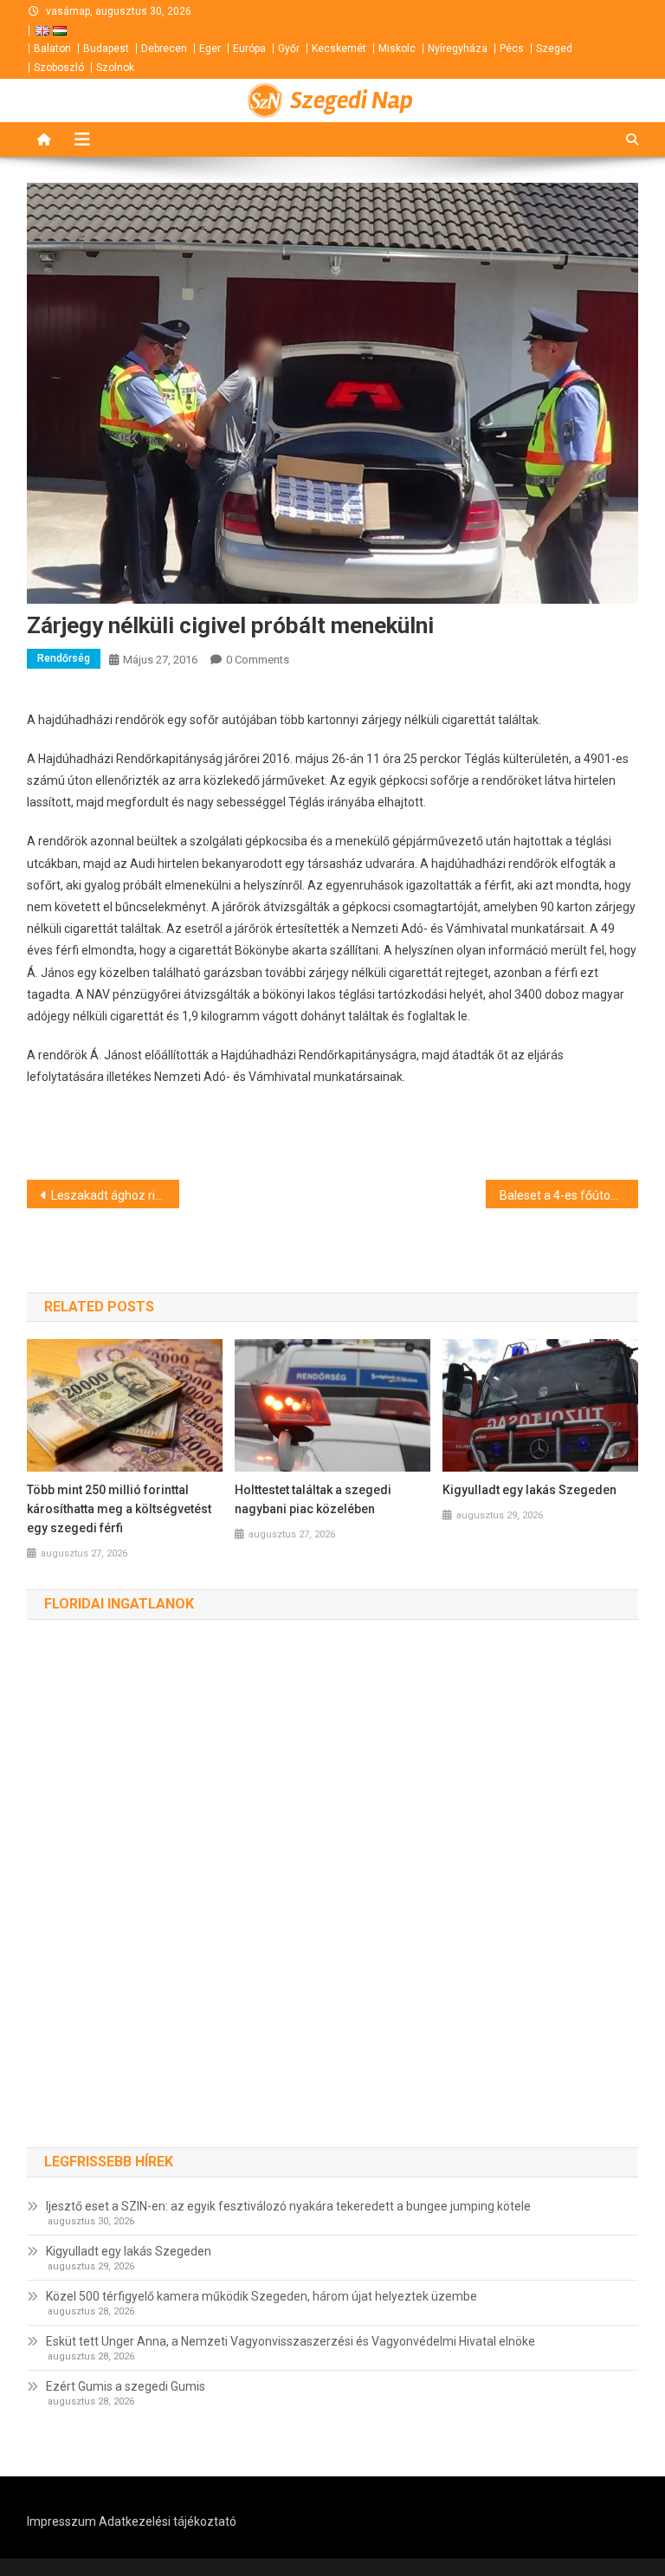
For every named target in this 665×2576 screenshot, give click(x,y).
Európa (249, 49)
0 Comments (258, 660)
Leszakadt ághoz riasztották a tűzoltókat (116, 1195)
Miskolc (397, 49)
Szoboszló (59, 68)
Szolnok (115, 68)
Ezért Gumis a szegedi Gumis (126, 2386)
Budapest (106, 49)
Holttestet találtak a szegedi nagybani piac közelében (313, 1499)
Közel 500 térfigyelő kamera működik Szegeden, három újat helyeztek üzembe (261, 2296)
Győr (289, 49)
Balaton (52, 49)
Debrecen (164, 49)
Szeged (554, 49)
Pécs (512, 49)
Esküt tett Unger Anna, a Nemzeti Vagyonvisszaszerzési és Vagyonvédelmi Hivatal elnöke (291, 2341)
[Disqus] (333, 1901)
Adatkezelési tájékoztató (168, 2521)
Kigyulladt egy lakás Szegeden (529, 1490)
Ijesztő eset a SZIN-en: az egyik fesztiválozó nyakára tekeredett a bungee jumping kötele (288, 2206)
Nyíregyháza (458, 49)
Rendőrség (64, 658)
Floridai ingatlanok (119, 1604)
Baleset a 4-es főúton (558, 1195)
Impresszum (61, 2521)
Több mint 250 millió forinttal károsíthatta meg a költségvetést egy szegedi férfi (119, 1509)
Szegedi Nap (352, 100)
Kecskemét (339, 49)
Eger (210, 49)
